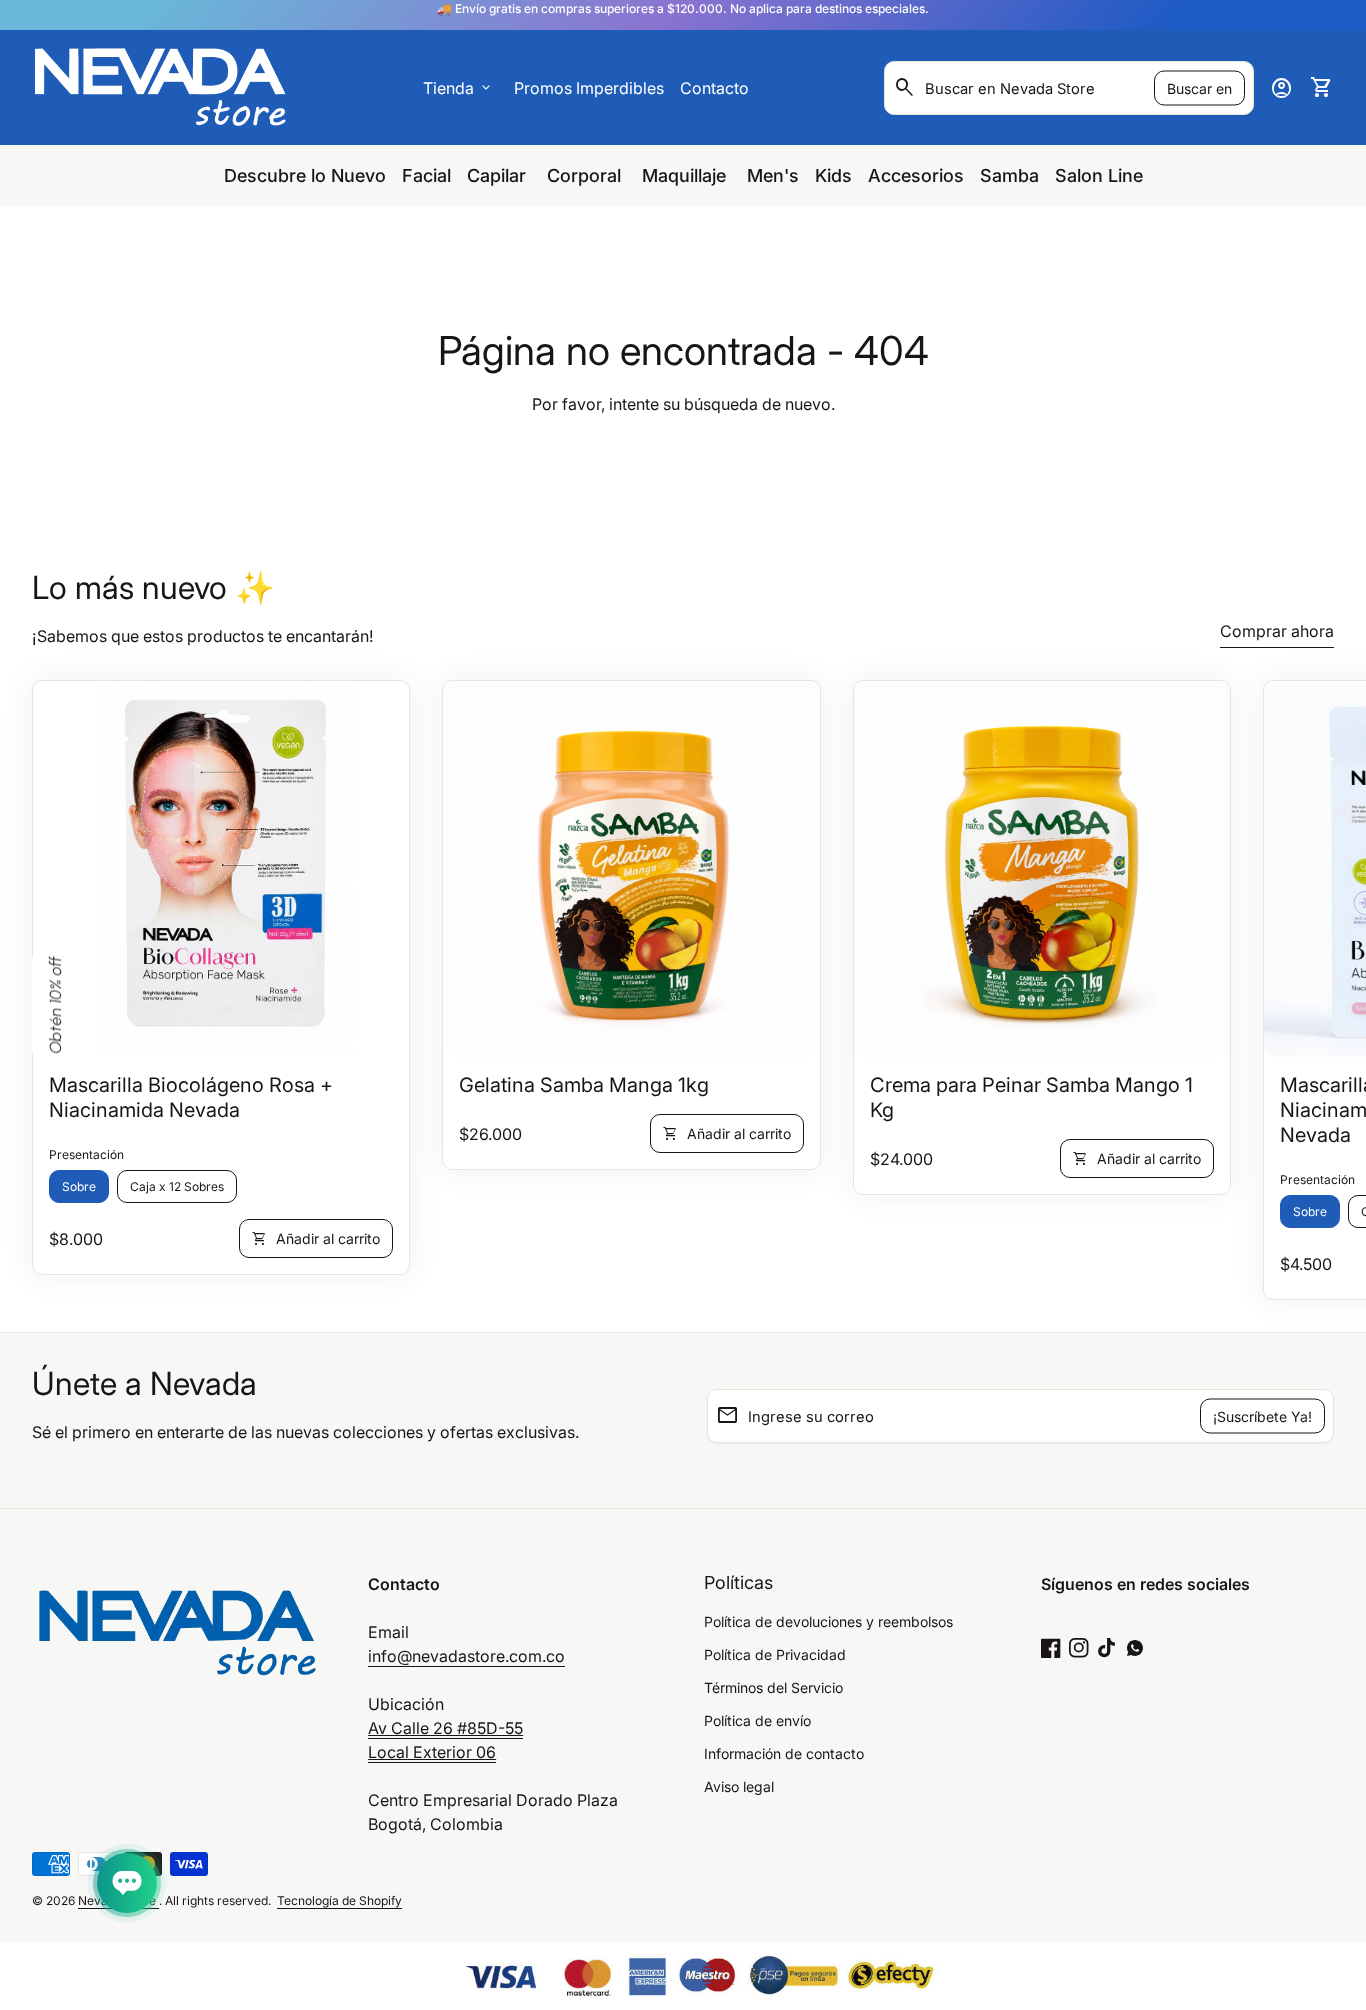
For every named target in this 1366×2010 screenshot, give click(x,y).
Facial (426, 175)
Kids (833, 175)
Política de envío (757, 1720)
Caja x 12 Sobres (177, 1186)
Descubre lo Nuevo (305, 175)
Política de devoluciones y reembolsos (828, 1621)
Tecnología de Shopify (339, 1900)
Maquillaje (686, 175)
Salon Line (1099, 175)
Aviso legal (739, 1786)
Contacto (714, 88)
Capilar (499, 175)
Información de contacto (784, 1753)
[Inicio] (160, 86)
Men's (773, 175)
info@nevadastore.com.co (466, 1656)
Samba (1009, 175)
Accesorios (916, 175)
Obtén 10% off (55, 1005)
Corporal (586, 175)
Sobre (79, 1186)
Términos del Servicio (773, 1687)
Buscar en (1199, 87)
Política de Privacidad (775, 1654)
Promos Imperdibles (589, 88)
